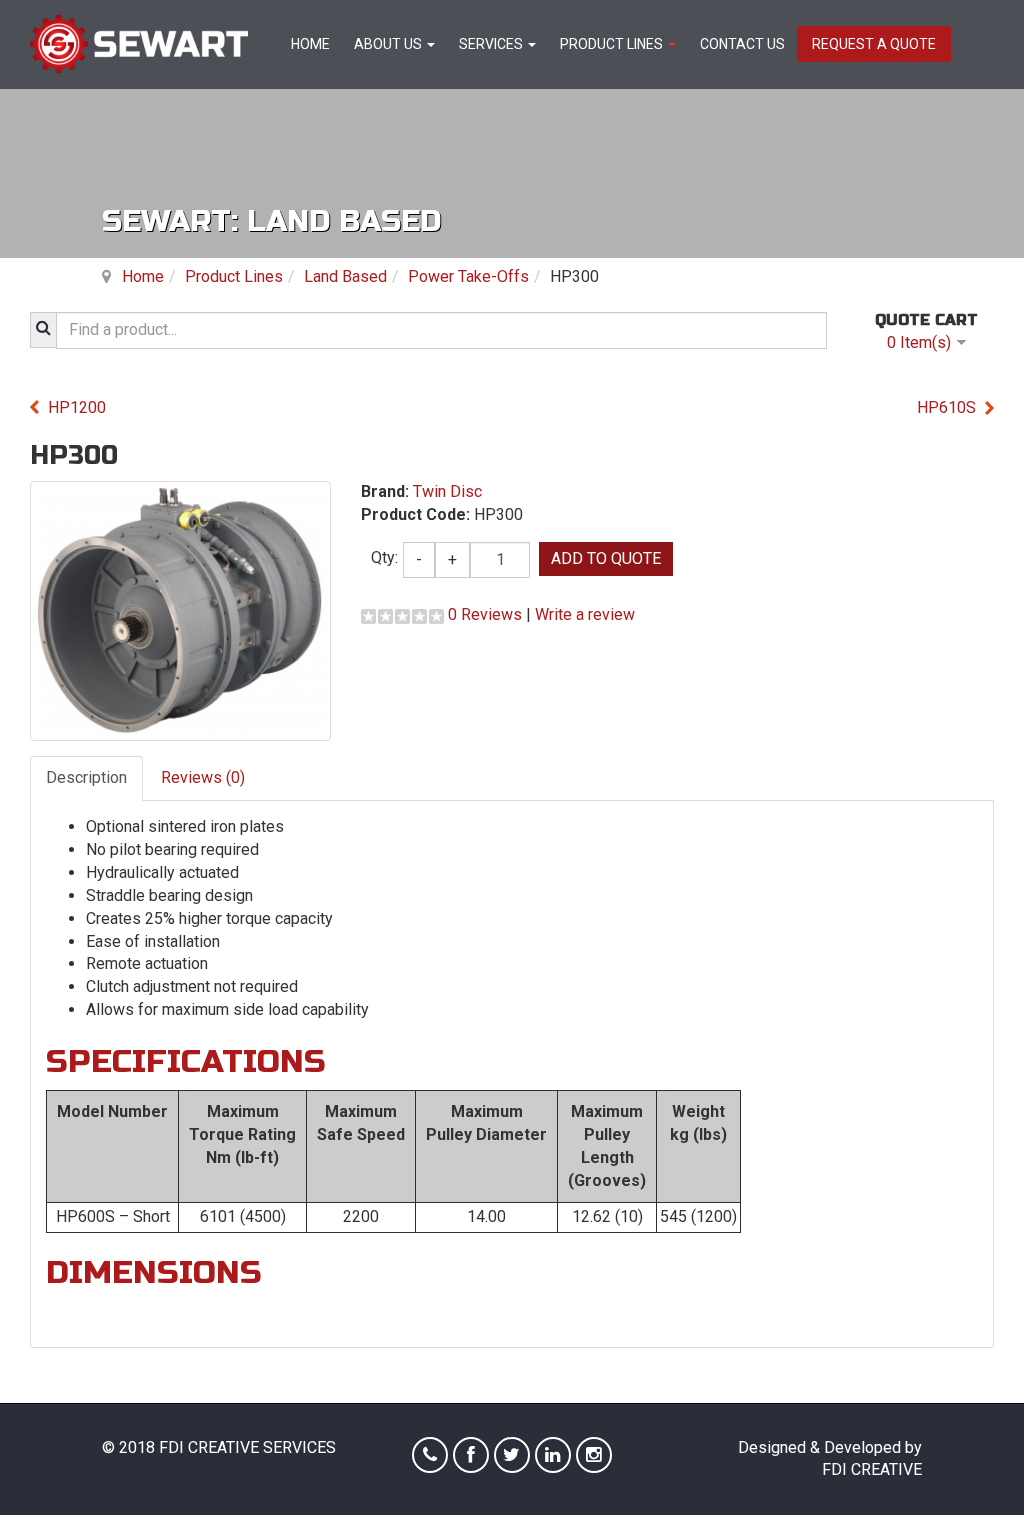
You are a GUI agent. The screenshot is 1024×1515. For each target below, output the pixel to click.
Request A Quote (874, 44)
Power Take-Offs (468, 276)
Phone (430, 1455)
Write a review (585, 614)
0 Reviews (485, 614)
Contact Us (742, 44)
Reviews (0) (203, 777)
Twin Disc (447, 491)
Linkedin (553, 1455)
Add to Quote (606, 558)
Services (492, 44)
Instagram (594, 1455)
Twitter (512, 1455)
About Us (389, 44)
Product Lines (613, 44)
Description (86, 777)
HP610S (946, 407)
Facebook (471, 1455)
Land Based (345, 276)
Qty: (384, 557)
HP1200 (77, 407)
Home (310, 44)
